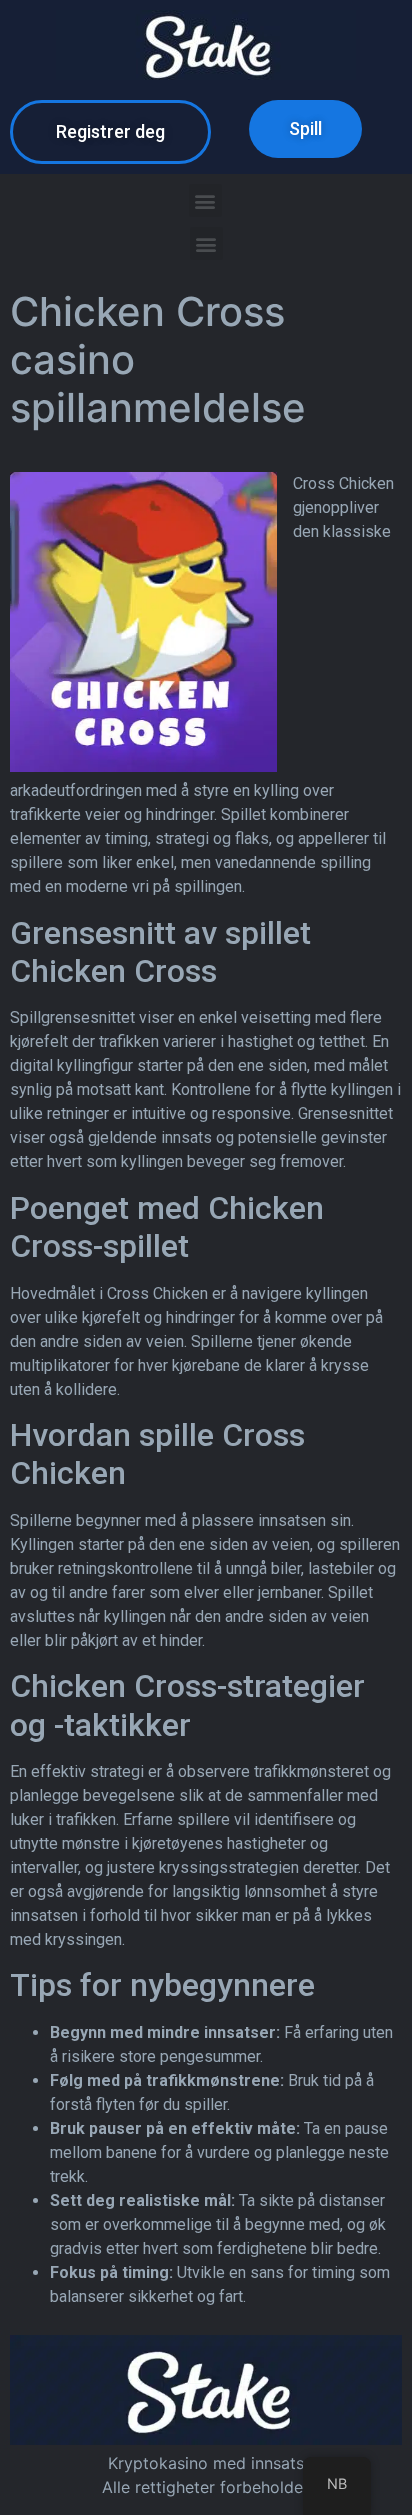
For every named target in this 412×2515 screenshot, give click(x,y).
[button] (110, 132)
